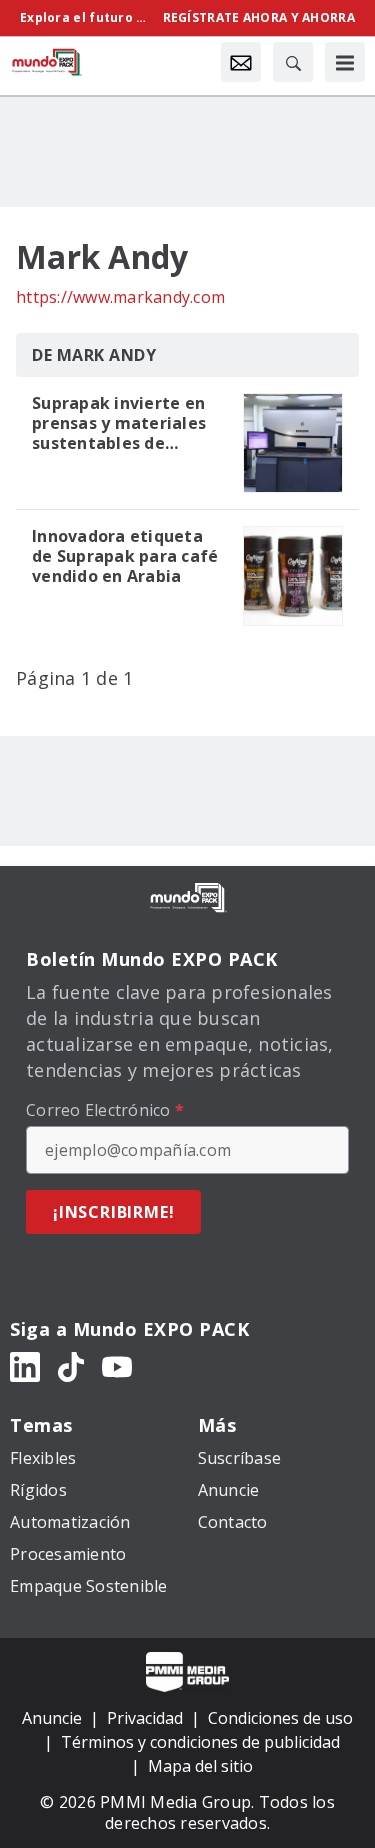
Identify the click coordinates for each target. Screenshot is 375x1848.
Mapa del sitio (200, 1766)
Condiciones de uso (280, 1718)
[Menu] (345, 62)
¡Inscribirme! (113, 1212)
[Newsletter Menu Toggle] (241, 62)
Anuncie (52, 1718)
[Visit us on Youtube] (117, 1365)
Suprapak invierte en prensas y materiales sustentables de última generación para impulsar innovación (119, 423)
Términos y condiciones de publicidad (200, 1742)
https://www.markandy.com (120, 297)
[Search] (293, 62)
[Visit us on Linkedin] (25, 1365)
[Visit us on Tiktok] (71, 1365)
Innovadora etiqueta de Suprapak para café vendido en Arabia (125, 556)
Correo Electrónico (105, 1110)
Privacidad (145, 1718)
